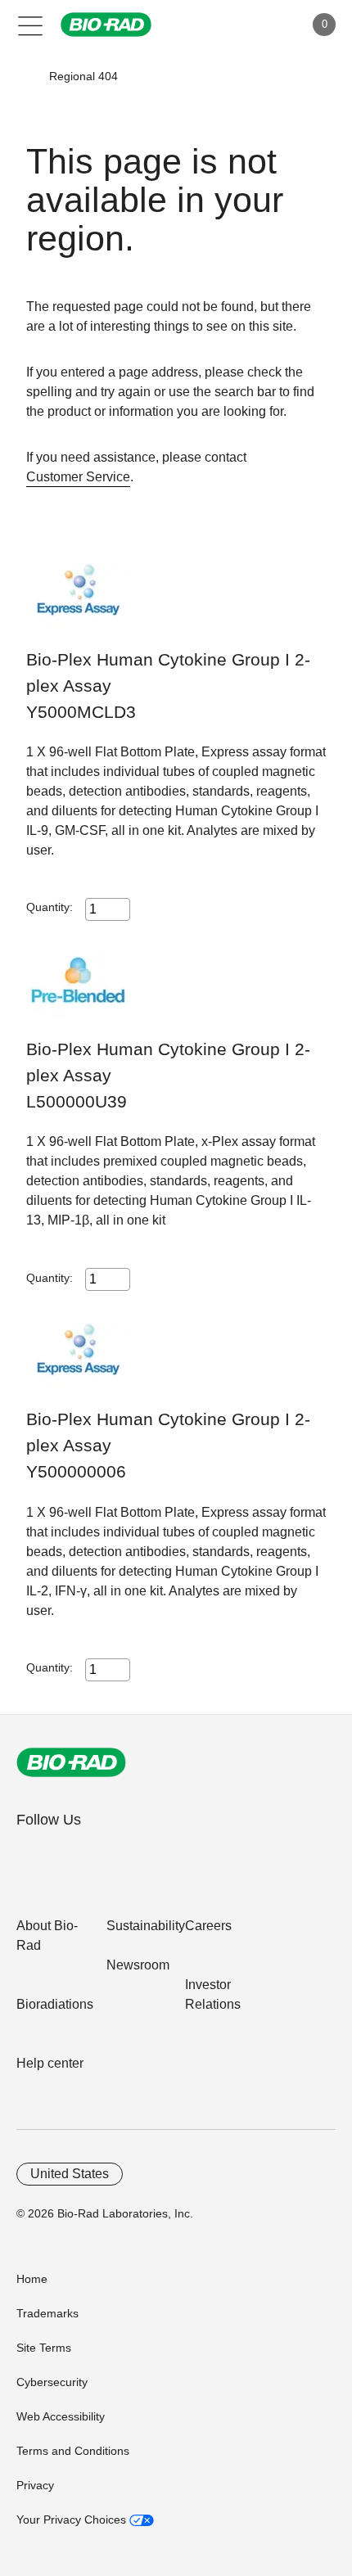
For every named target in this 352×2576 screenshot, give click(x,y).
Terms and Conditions (73, 2451)
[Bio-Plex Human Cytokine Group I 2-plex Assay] (77, 605)
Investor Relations (213, 1994)
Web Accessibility (61, 2416)
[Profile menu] (269, 25)
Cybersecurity (52, 2382)
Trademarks (47, 2313)
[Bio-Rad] (71, 1762)
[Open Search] (234, 25)
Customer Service (78, 477)
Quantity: (50, 907)
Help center (50, 2063)
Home (32, 2279)
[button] (25, 76)
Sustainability (146, 1926)
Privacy (35, 2485)
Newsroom (138, 1965)
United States (70, 2174)
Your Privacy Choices (73, 2520)
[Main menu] (31, 25)
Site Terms (44, 2348)
